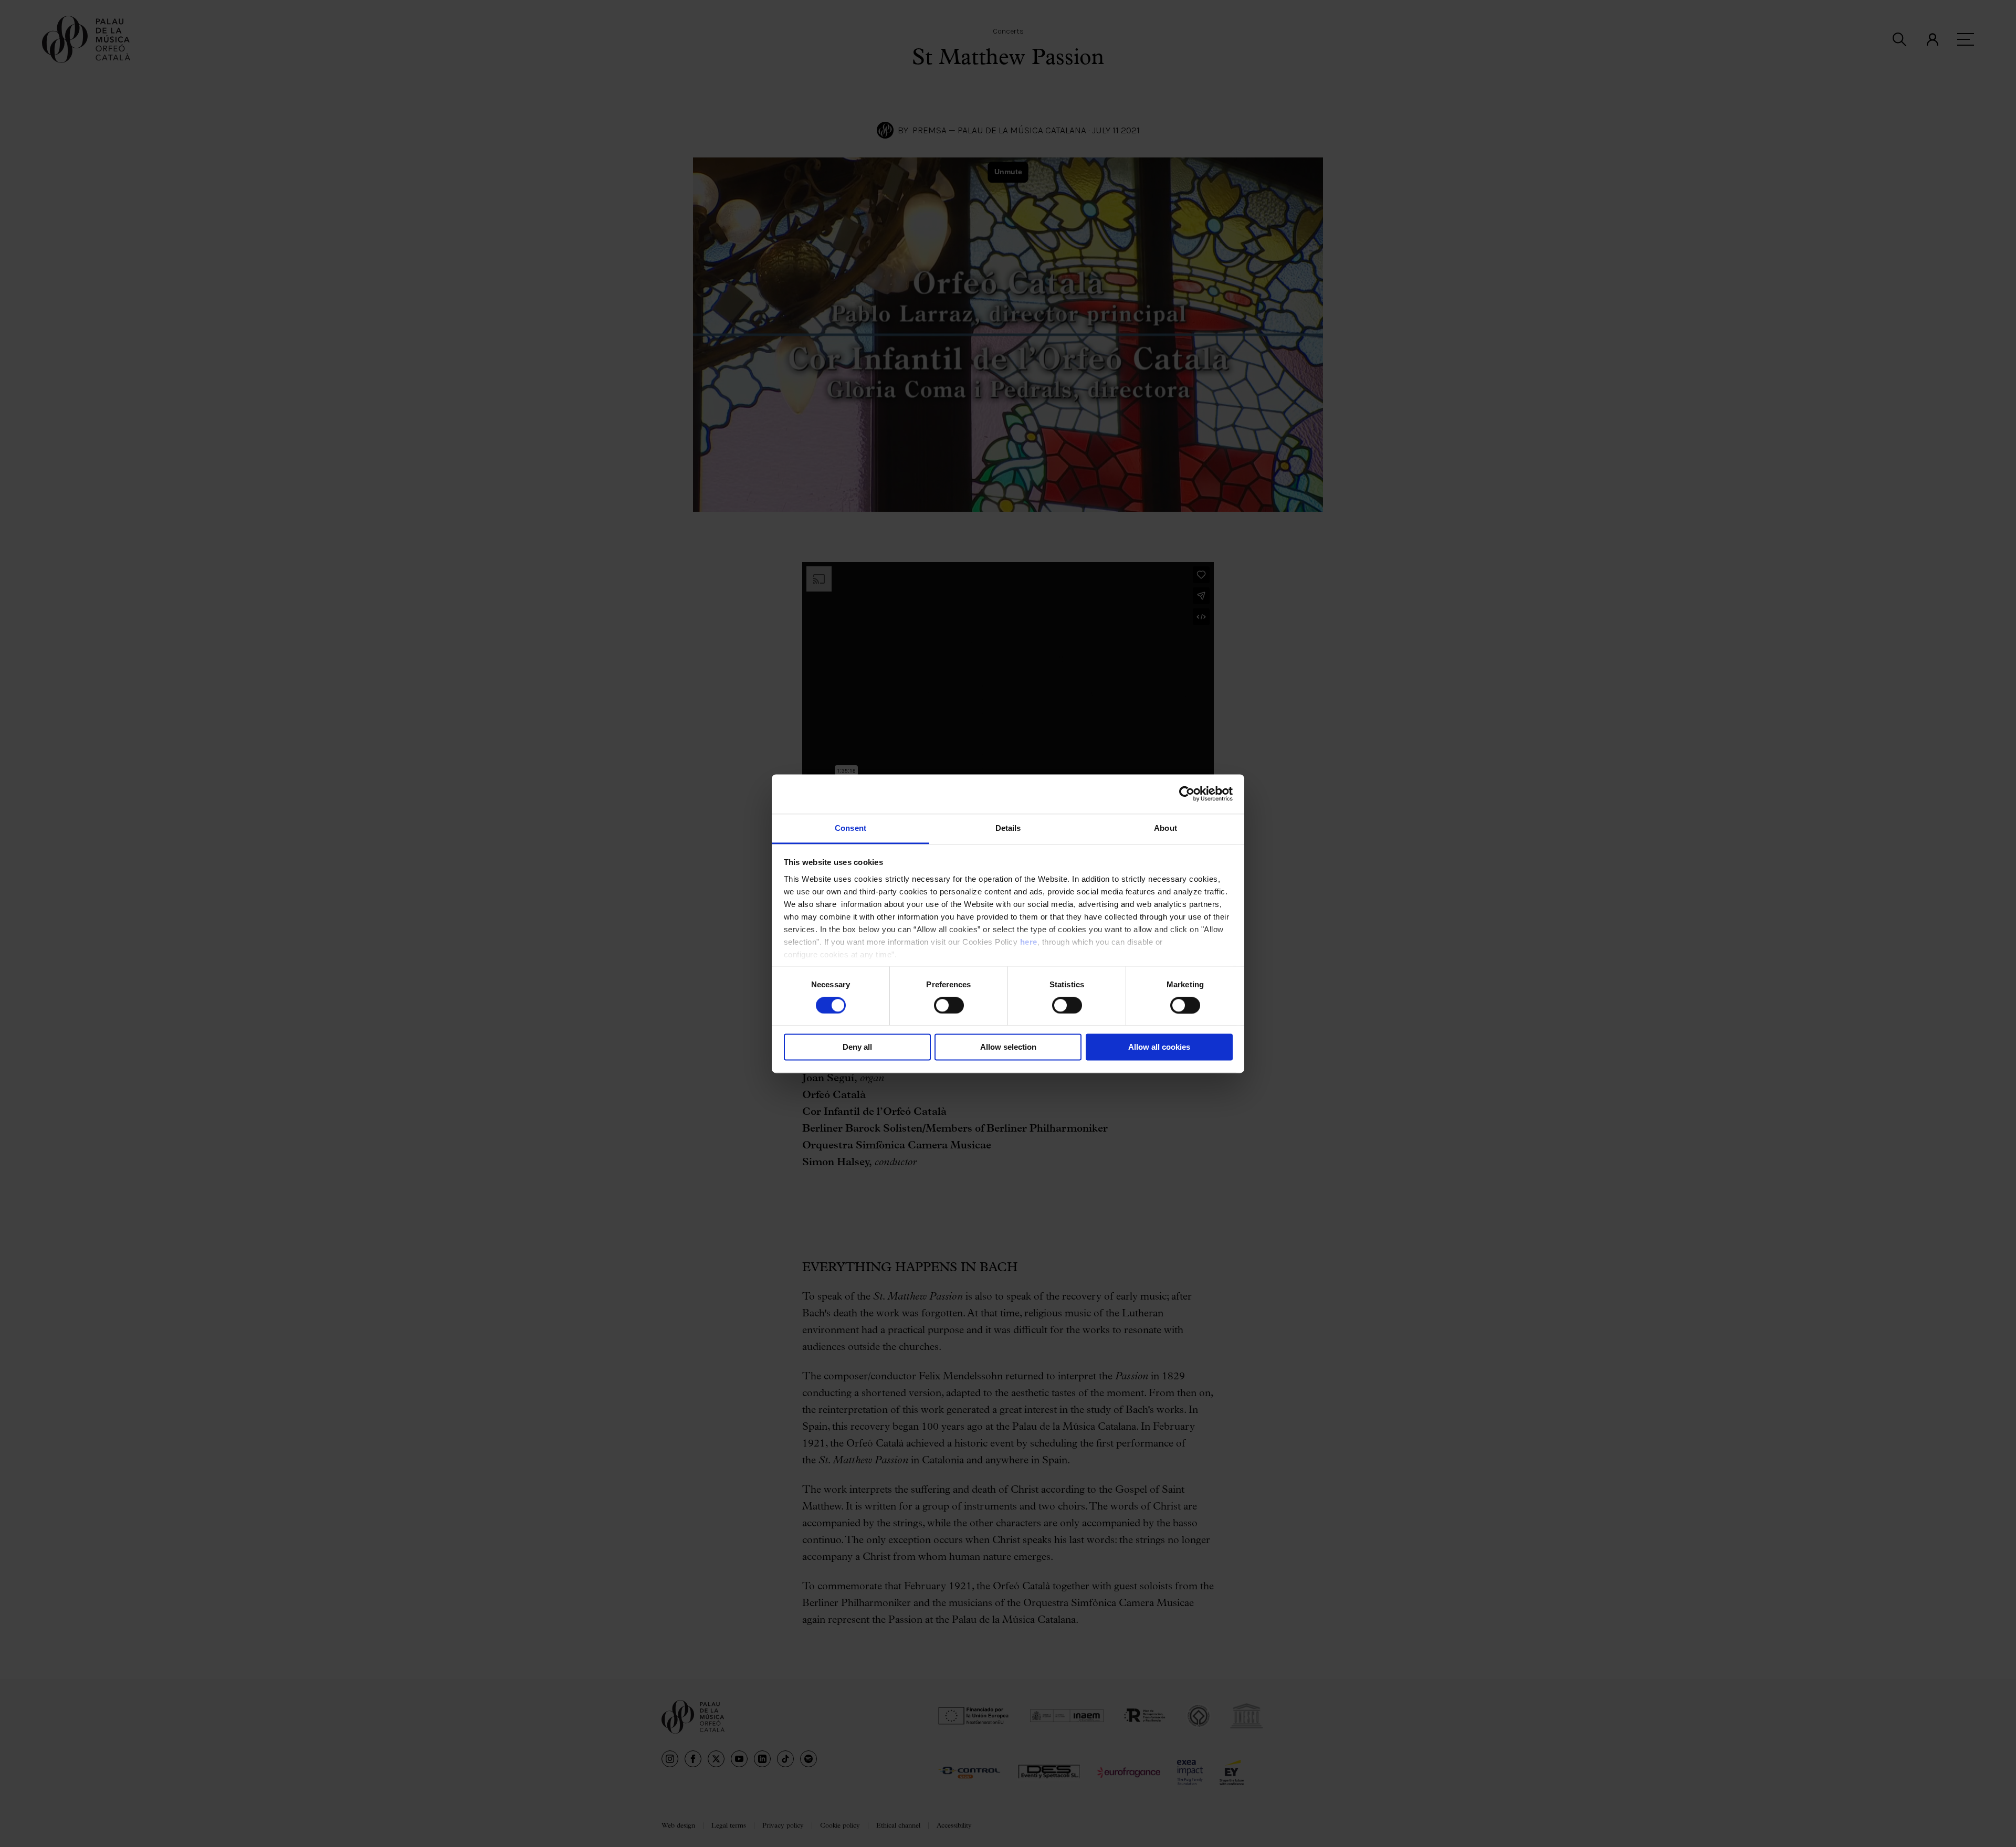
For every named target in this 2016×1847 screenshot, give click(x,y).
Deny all (857, 1047)
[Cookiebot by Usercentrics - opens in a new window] (1187, 794)
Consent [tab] (850, 828)
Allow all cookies (1159, 1047)
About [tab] (1165, 828)
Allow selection (1008, 1047)
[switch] (949, 1005)
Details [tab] (1008, 828)
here (1029, 942)
